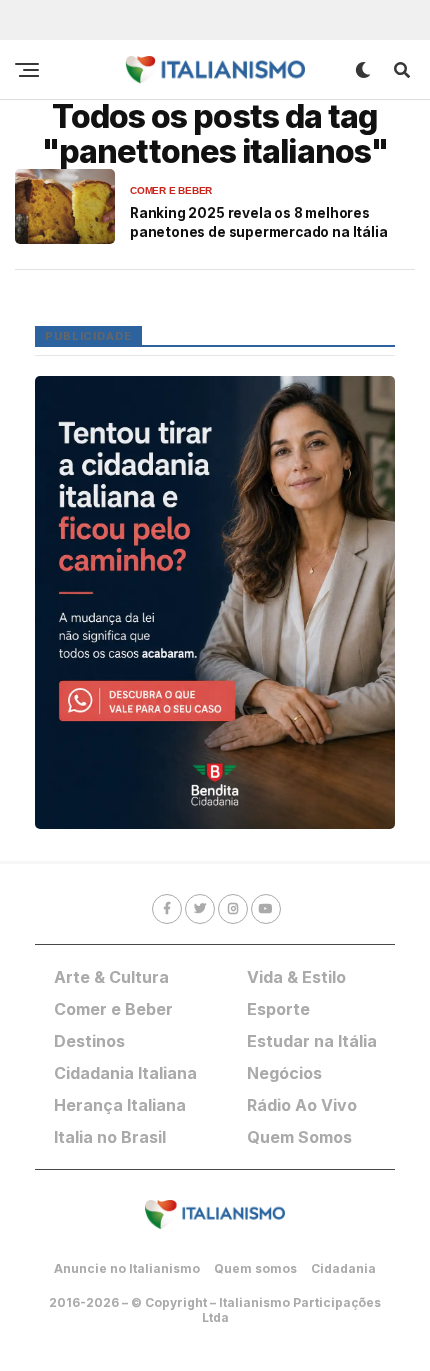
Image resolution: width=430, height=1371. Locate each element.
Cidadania (343, 1268)
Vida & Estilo (296, 977)
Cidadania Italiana (125, 1073)
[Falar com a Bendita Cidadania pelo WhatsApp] (215, 602)
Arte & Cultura (111, 977)
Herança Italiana (120, 1105)
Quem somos (255, 1268)
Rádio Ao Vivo (302, 1105)
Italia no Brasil (110, 1137)
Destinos (89, 1041)
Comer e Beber (113, 1009)
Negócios (284, 1073)
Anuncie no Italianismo (127, 1268)
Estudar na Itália (312, 1041)
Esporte (278, 1009)
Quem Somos (299, 1137)
